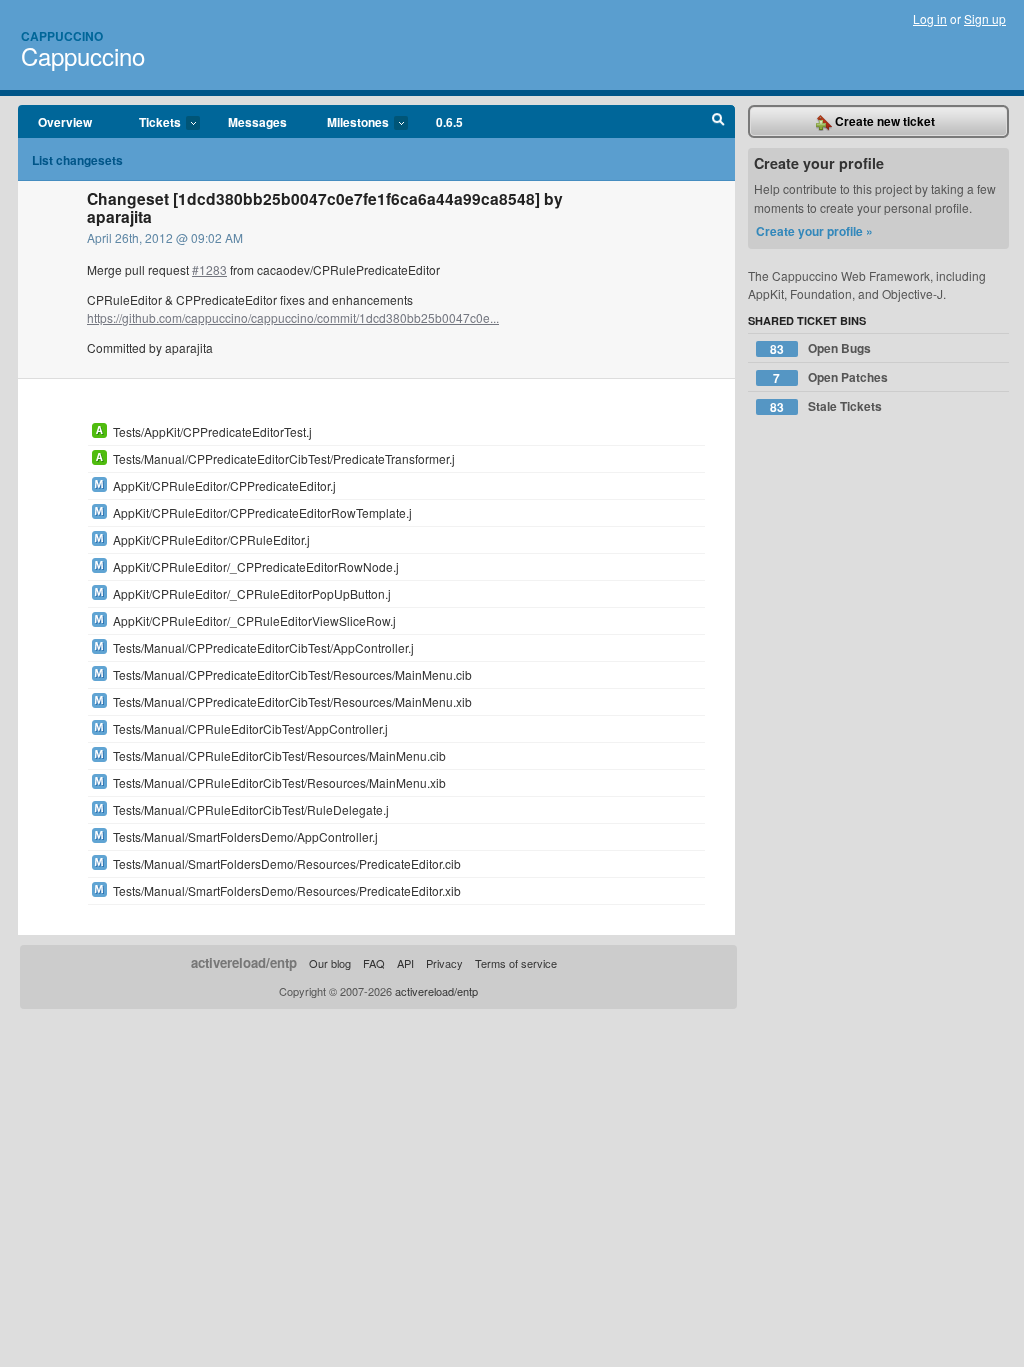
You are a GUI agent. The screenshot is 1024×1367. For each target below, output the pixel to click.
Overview (65, 122)
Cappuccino (62, 36)
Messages (257, 122)
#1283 (209, 269)
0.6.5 (449, 122)
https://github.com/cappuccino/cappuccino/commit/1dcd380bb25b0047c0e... (293, 317)
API (405, 963)
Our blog (330, 963)
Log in (930, 18)
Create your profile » (814, 231)
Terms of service (516, 963)
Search (718, 122)
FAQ (374, 963)
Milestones (348, 123)
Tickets (150, 123)
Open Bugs (820, 348)
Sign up (985, 18)
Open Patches (830, 377)
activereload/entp (244, 962)
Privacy (444, 963)
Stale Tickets (826, 406)
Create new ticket (883, 121)
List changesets (77, 160)
